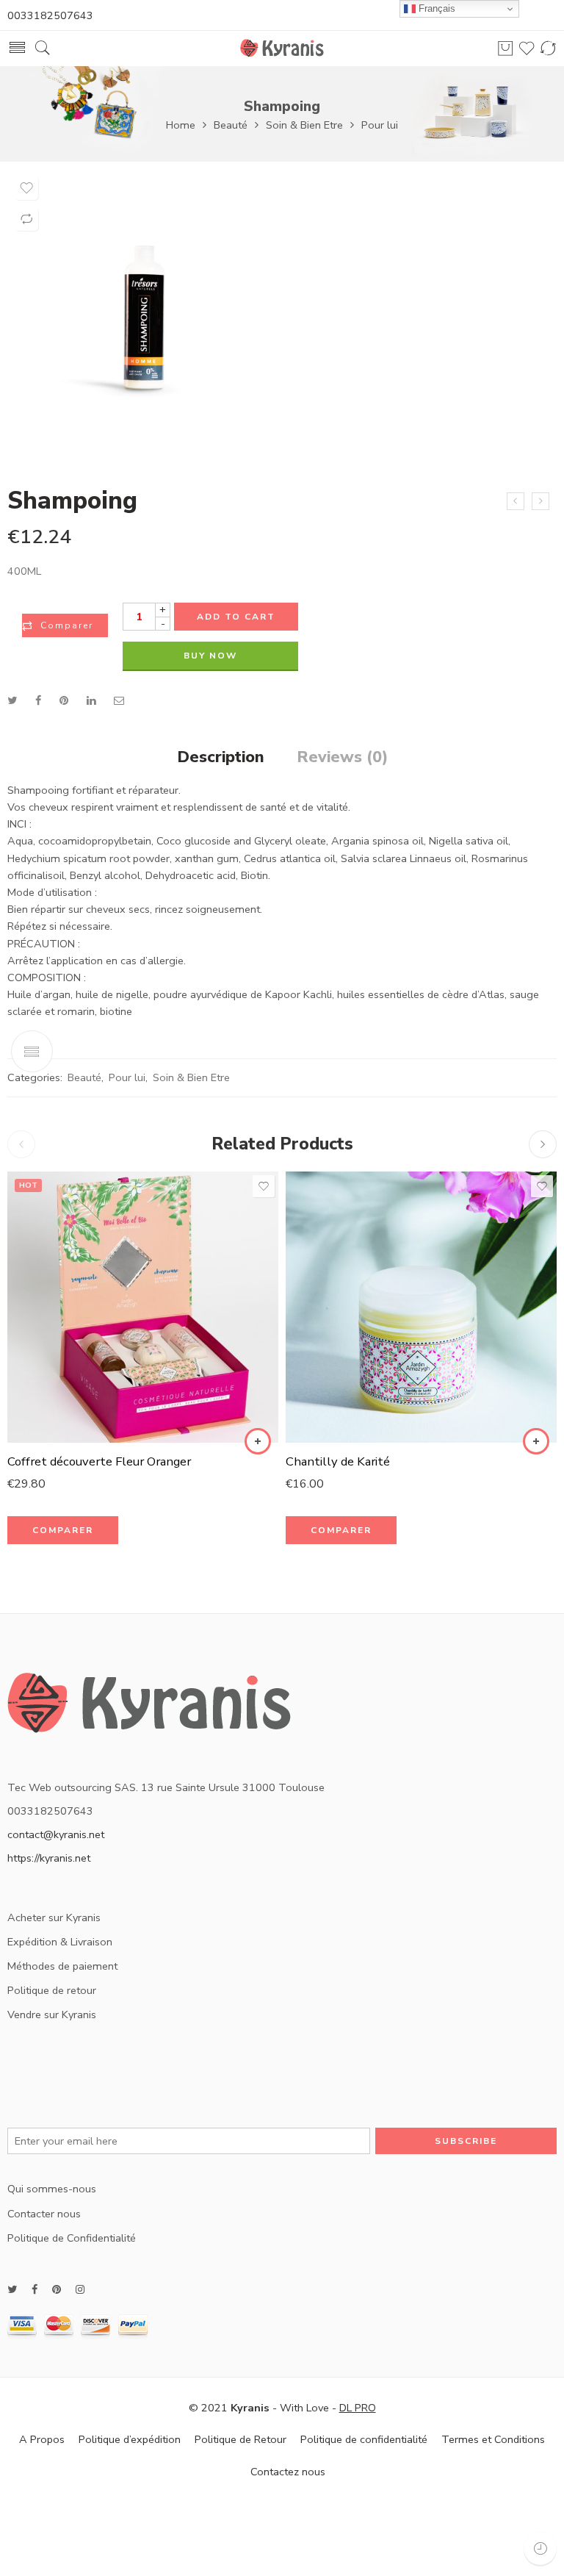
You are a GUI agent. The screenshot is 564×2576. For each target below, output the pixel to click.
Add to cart (236, 617)
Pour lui (380, 125)
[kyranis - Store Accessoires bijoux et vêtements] (282, 48)
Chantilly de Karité (338, 1461)
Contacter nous (44, 2214)
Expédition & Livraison (60, 1942)
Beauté (231, 125)
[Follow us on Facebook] (35, 2290)
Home (181, 125)
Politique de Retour (241, 2439)
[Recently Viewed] (540, 2548)
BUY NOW (210, 656)
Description (221, 758)
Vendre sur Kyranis (52, 2014)
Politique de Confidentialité (72, 2238)
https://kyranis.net (49, 1858)
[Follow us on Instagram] (80, 2290)
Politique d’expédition (130, 2439)
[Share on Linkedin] (91, 700)
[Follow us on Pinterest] (57, 2290)
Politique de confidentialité (364, 2439)
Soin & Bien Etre (304, 125)
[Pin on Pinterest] (64, 700)
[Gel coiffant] (516, 501)
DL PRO (358, 2408)
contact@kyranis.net (56, 1834)
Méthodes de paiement (62, 1966)
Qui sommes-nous (52, 2189)
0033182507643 (50, 15)
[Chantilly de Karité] (421, 1307)
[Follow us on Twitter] (12, 2290)
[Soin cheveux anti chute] (540, 501)
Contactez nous (288, 2472)
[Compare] (26, 219)
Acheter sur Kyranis (54, 1917)
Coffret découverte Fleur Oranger (99, 1461)
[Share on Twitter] (12, 700)
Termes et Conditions (493, 2439)
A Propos (42, 2439)
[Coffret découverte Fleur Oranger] (143, 1307)
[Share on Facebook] (38, 700)
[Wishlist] (26, 188)
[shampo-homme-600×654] (143, 317)
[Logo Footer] (150, 1709)
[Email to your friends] (119, 700)
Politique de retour (52, 1990)
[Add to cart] (258, 1441)
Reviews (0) (342, 758)
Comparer (67, 625)
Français (435, 8)
